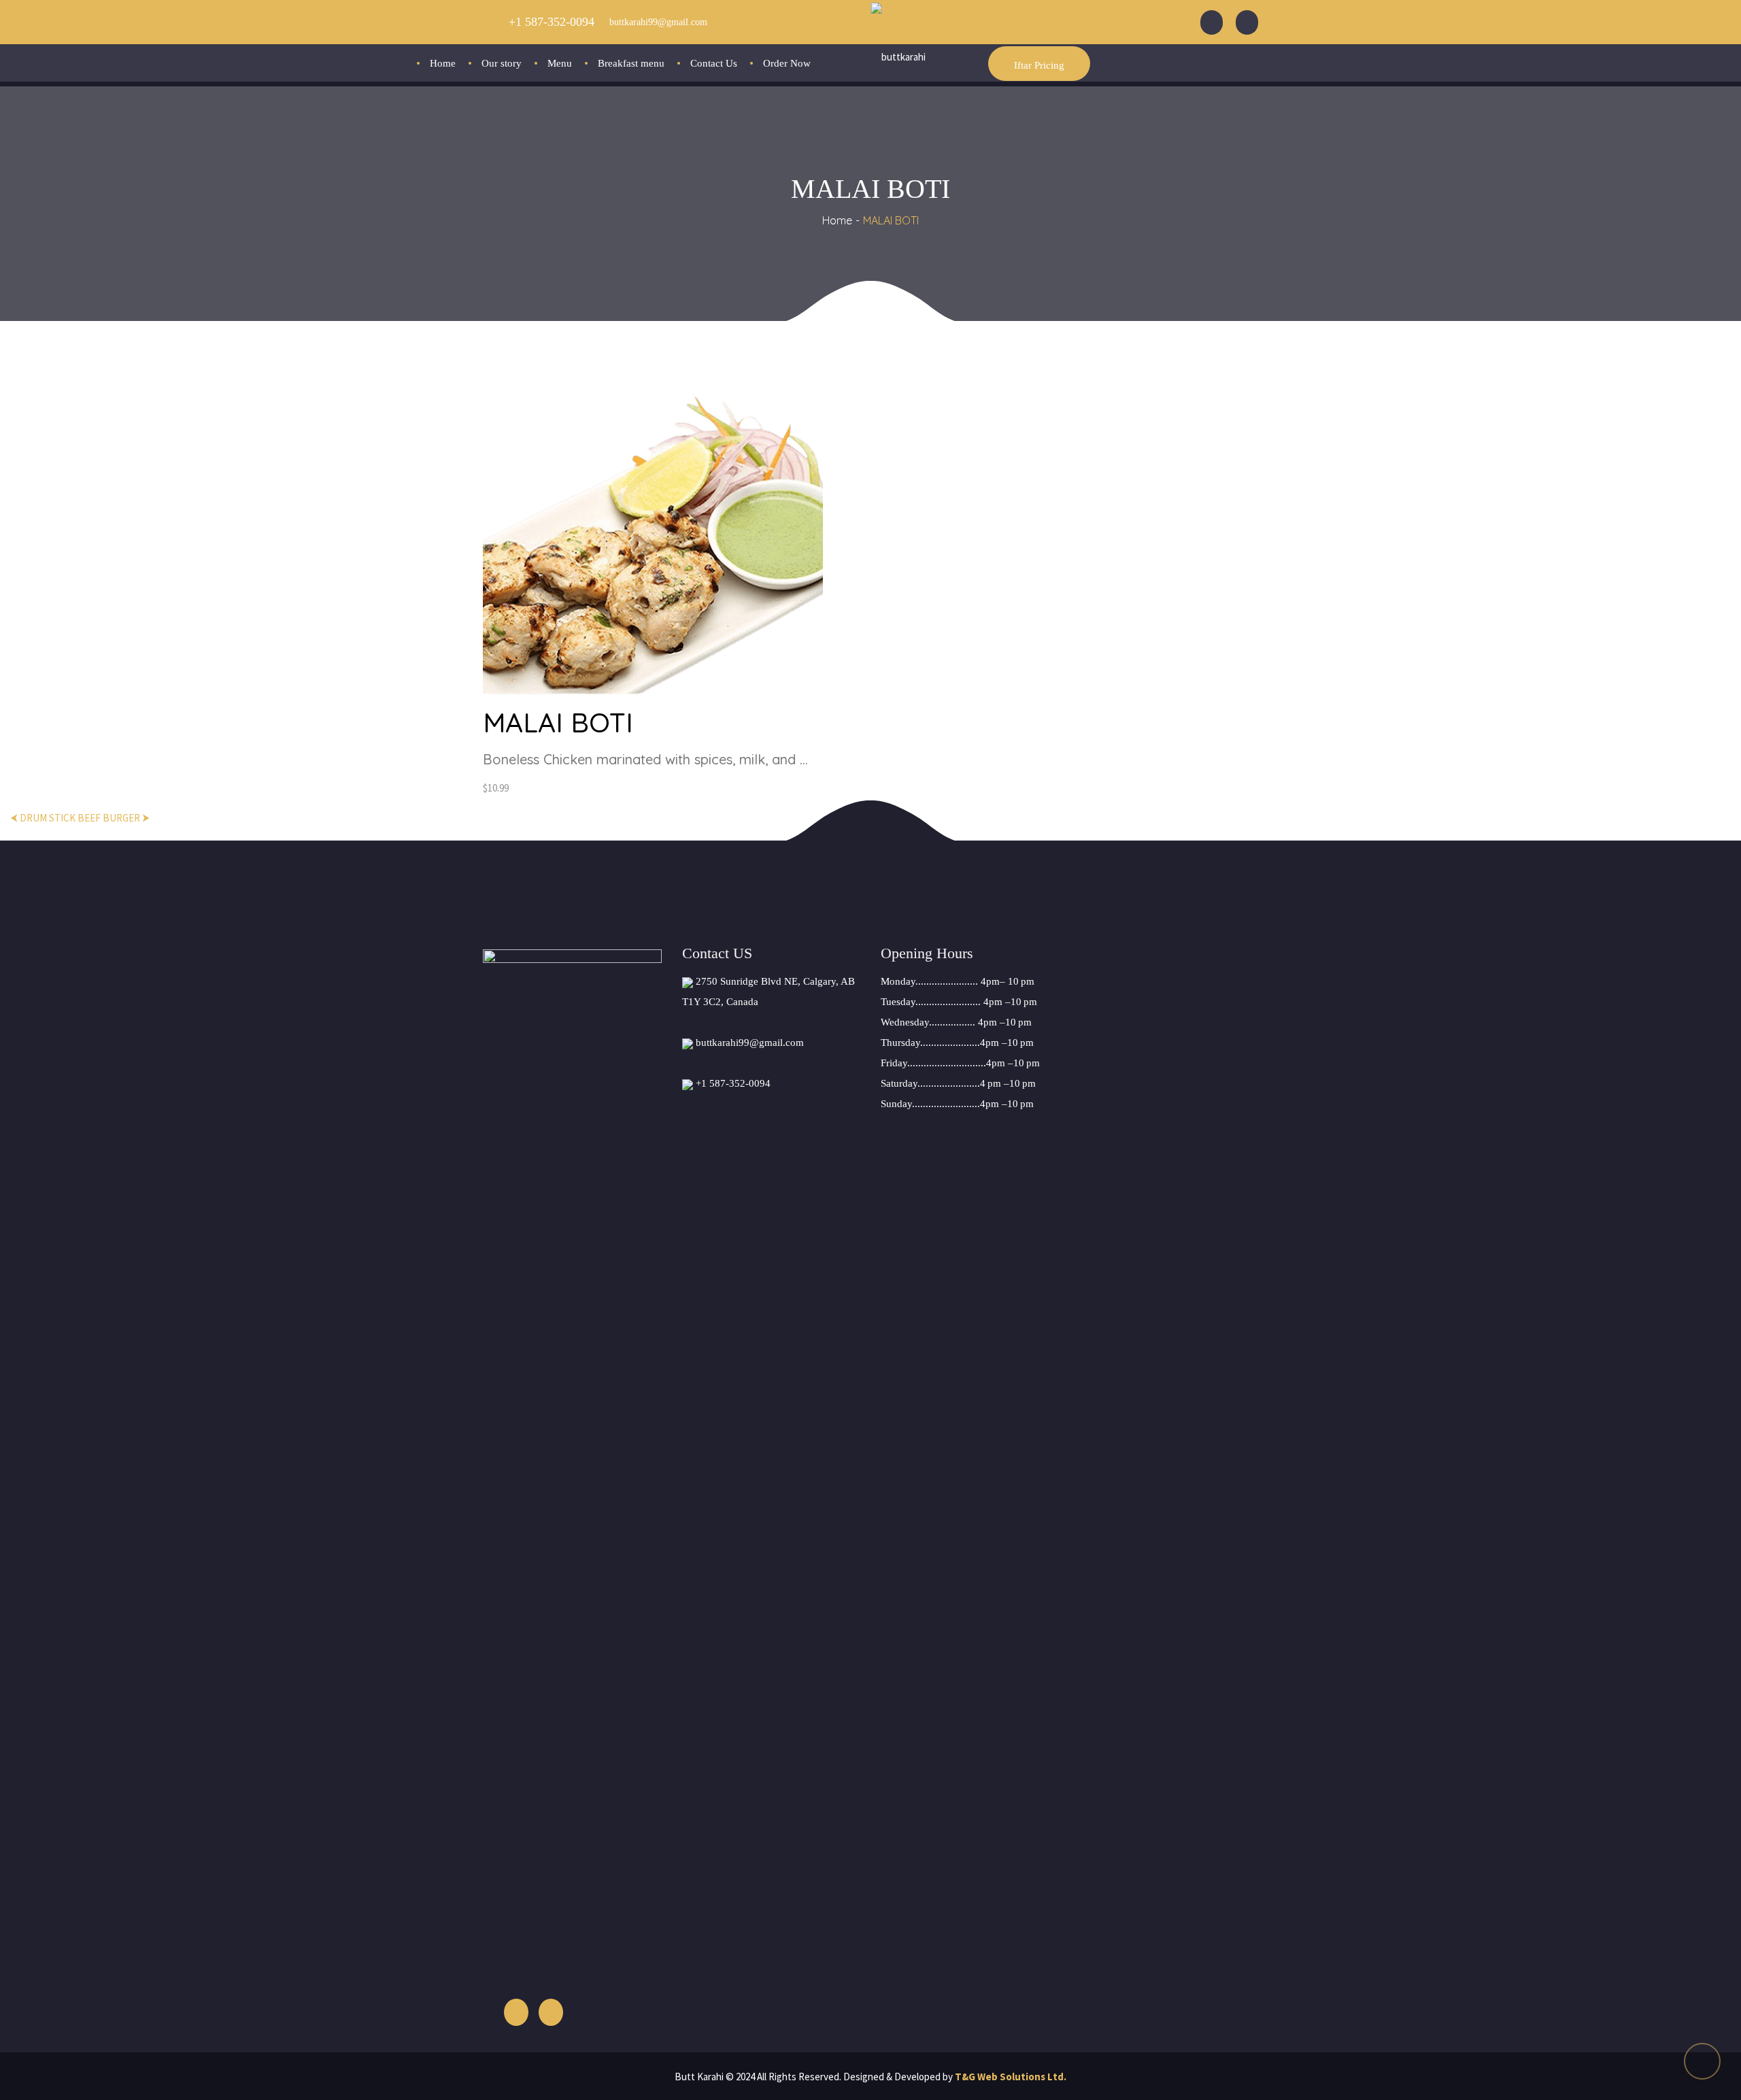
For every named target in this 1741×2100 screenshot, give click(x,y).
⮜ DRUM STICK (43, 818)
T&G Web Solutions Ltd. (1011, 2077)
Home (837, 220)
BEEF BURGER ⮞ (114, 818)
